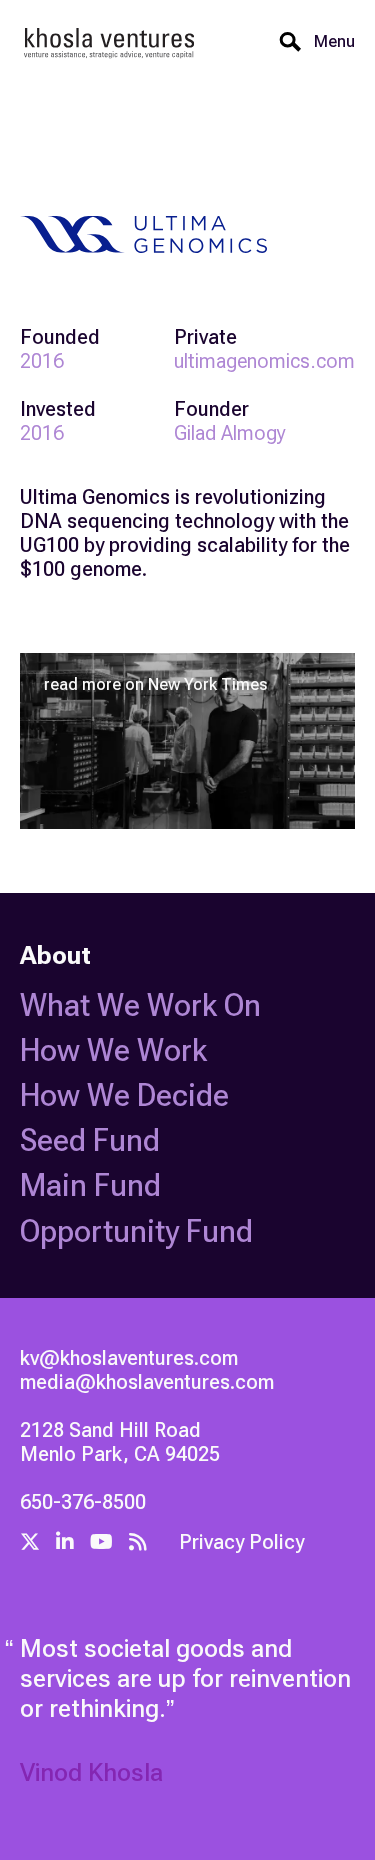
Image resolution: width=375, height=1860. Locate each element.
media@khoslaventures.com (147, 1382)
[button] (328, 42)
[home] (110, 42)
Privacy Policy (241, 1542)
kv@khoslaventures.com (129, 1358)
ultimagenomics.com (264, 361)
